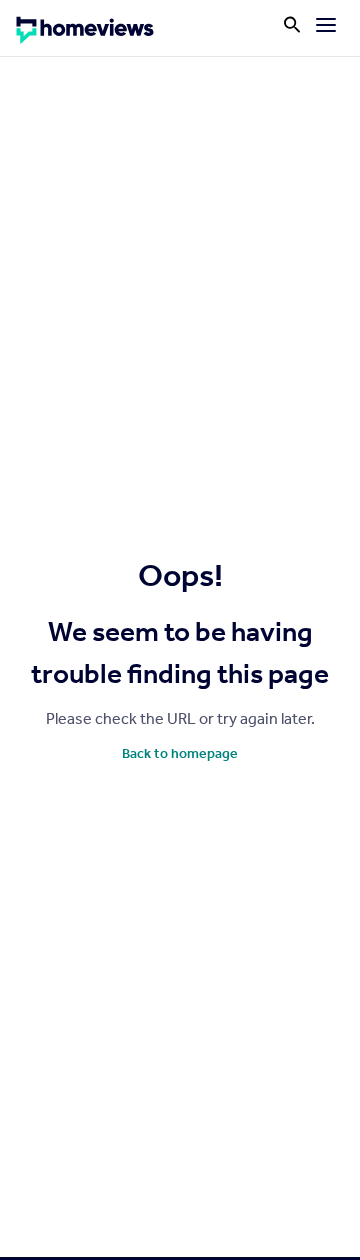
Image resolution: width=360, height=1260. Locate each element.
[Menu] (326, 25)
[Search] (292, 25)
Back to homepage (180, 753)
